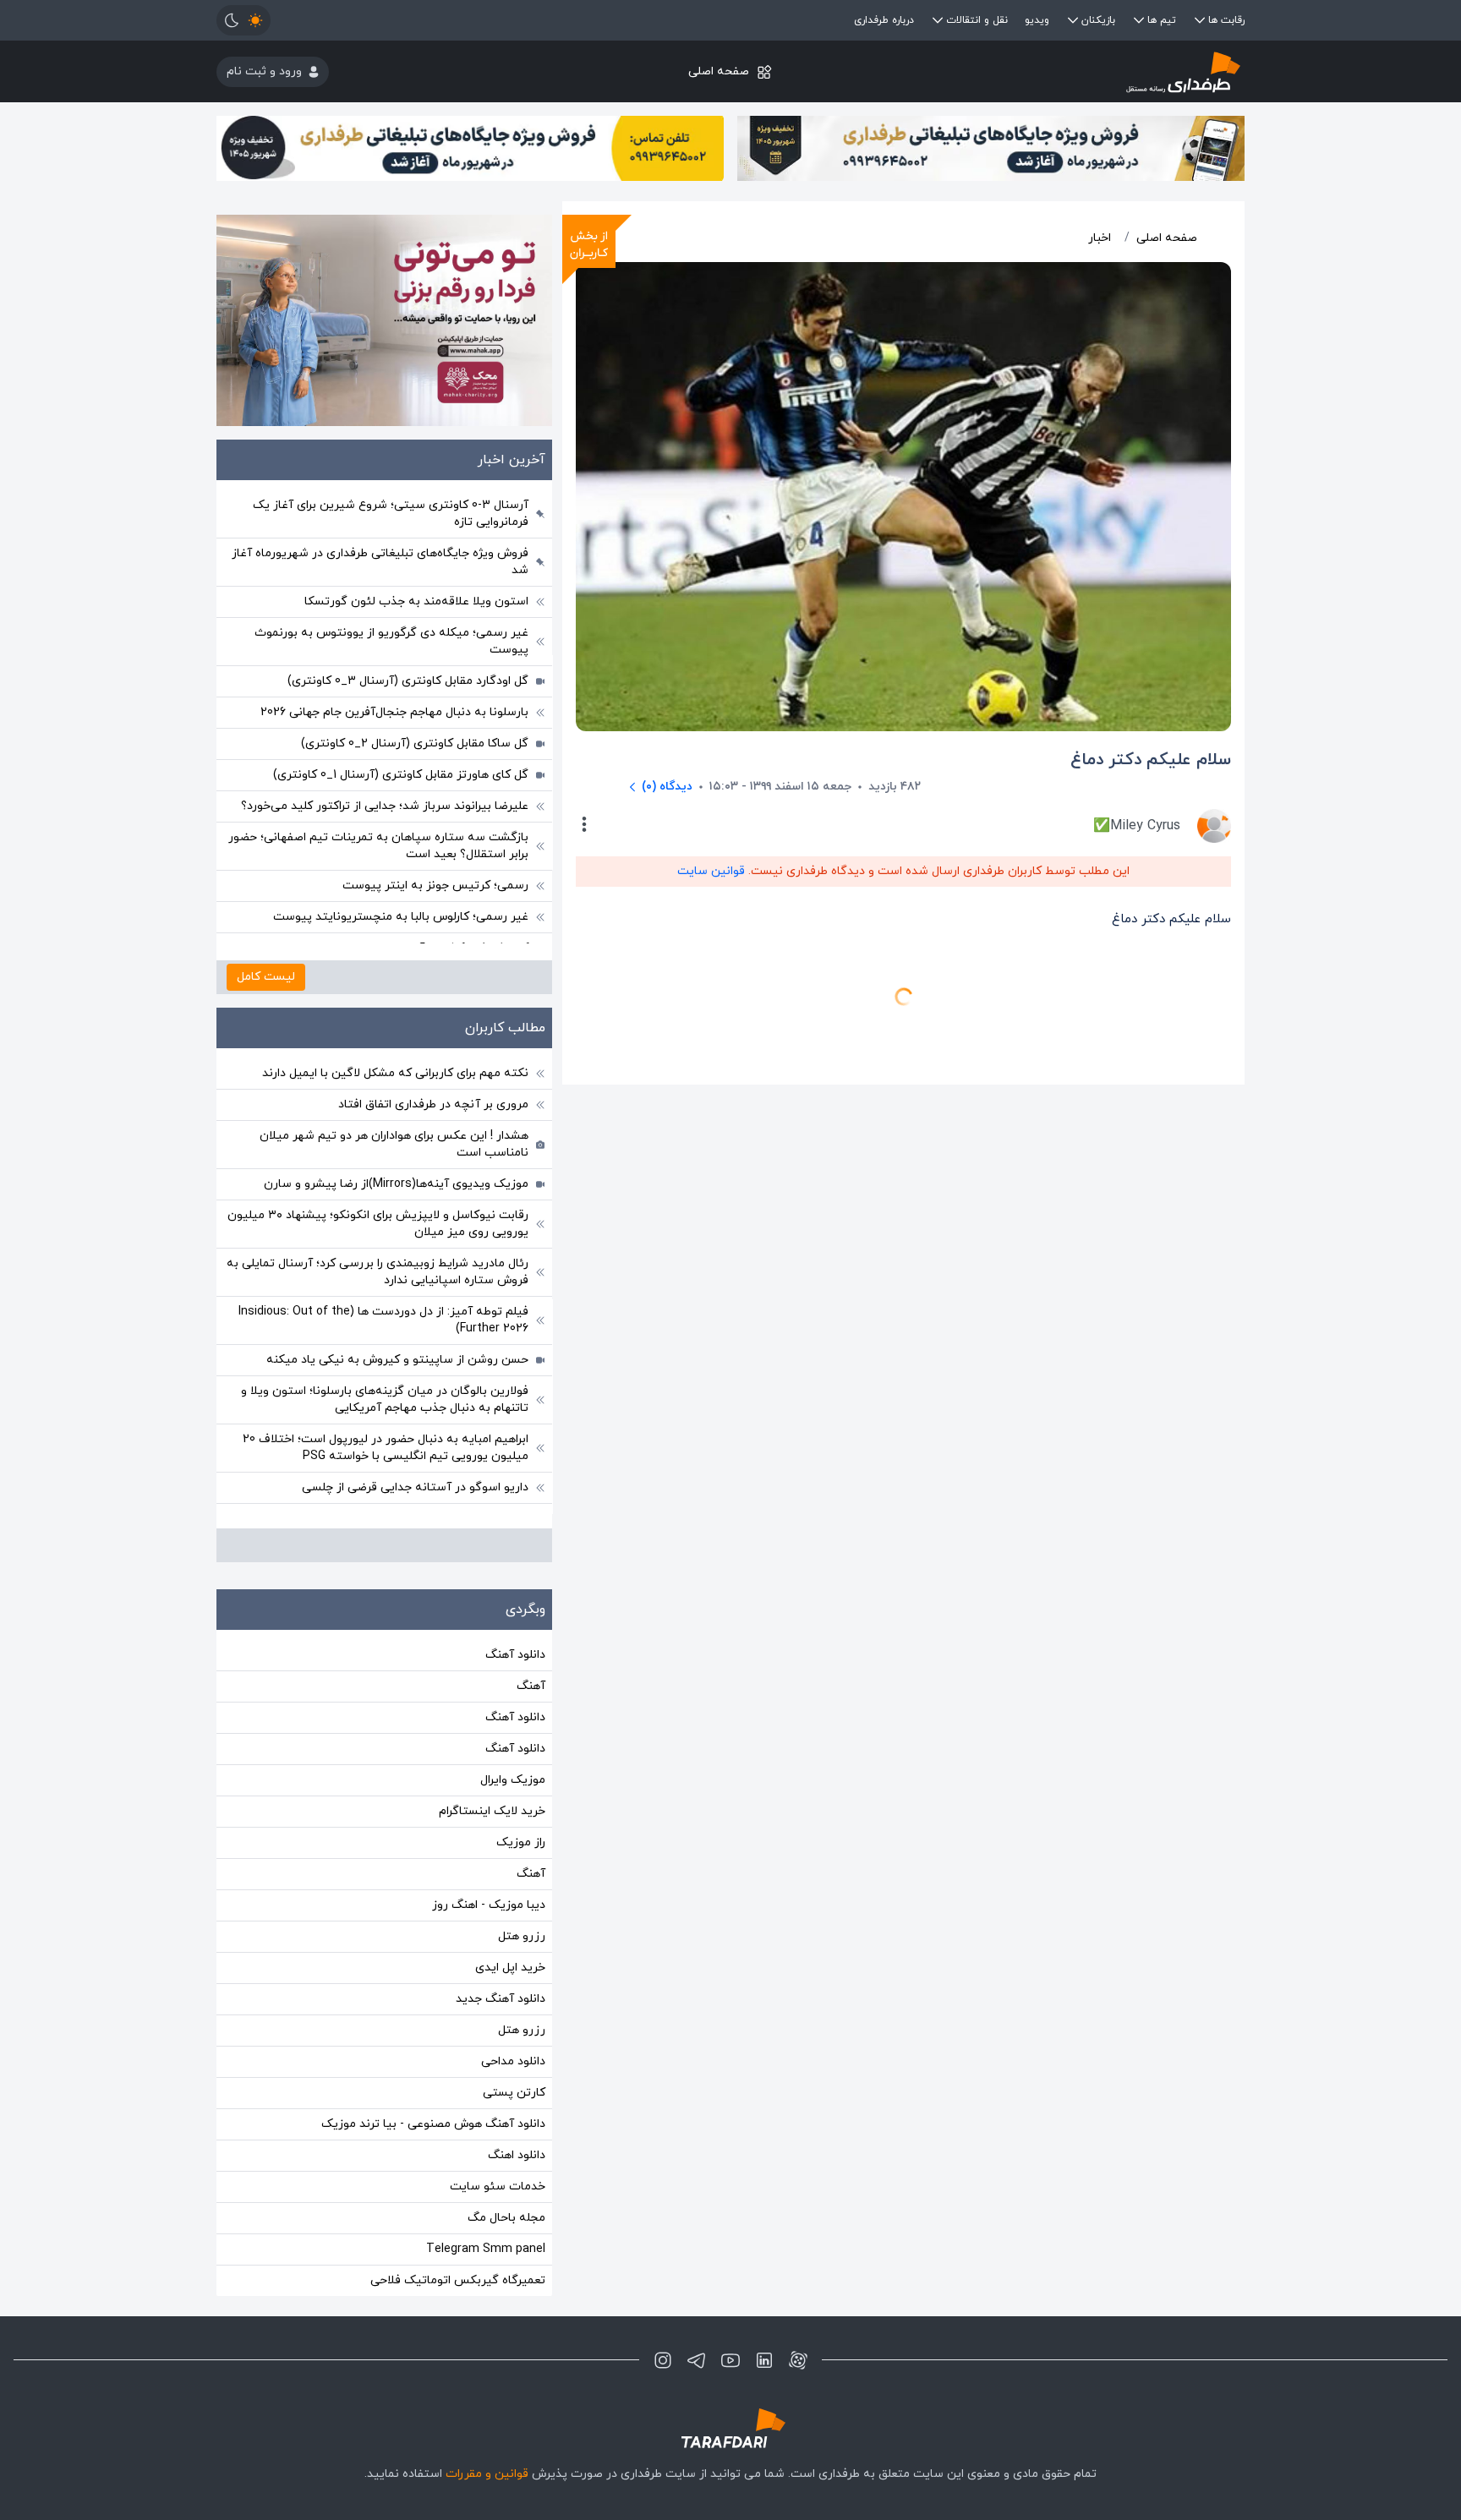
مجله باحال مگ (506, 2218)
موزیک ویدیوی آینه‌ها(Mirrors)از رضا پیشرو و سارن (396, 1184)
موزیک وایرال (513, 1780)
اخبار (1100, 238)
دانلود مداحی (513, 2061)
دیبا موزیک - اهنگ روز (489, 1905)
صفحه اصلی (719, 71)
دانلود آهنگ (515, 1655)
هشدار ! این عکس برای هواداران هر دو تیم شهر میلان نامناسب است (394, 1144)
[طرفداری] (1073, 71)
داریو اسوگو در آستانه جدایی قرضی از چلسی (415, 1487)
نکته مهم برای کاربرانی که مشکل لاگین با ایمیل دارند (395, 1073)
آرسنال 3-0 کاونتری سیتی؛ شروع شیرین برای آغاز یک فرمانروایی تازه (391, 514)
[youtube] (730, 2360)
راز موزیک (521, 1842)
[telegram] (697, 2360)
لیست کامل (266, 977)
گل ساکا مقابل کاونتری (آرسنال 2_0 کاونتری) (415, 743)
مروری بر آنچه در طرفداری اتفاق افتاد (433, 1104)
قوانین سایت (711, 871)
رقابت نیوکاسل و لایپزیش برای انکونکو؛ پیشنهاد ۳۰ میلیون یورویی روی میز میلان (378, 1224)
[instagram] (663, 2360)
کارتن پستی (514, 2093)
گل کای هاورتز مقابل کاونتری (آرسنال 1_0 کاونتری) (401, 775)
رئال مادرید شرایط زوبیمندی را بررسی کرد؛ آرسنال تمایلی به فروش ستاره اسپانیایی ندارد (378, 1272)
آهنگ (531, 1686)
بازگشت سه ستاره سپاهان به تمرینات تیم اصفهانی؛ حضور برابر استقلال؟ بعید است (378, 846)
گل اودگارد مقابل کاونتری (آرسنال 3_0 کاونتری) (408, 681)
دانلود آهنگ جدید (501, 1999)
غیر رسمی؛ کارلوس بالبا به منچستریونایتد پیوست (401, 917)
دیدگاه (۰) (667, 787)
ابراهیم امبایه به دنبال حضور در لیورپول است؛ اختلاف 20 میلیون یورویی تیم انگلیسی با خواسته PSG (386, 1448)
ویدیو (1037, 20)
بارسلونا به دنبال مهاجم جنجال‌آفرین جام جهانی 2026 (394, 712)
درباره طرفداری (884, 20)
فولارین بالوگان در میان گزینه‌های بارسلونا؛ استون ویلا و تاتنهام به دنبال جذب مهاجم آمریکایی (385, 1399)
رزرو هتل (522, 1936)
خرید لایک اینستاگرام (492, 1811)
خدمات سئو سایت (498, 2187)
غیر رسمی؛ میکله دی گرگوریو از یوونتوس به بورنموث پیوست (391, 641)
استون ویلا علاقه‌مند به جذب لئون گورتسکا (416, 601)
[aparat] (798, 2360)
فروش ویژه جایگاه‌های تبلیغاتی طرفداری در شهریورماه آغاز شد (380, 562)
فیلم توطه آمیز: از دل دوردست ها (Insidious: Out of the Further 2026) (383, 1320)
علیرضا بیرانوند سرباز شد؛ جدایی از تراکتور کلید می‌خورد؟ (385, 806)
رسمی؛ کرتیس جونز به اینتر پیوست (435, 886)
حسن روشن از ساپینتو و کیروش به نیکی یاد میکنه (397, 1360)
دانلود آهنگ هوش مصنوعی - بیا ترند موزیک (433, 2124)
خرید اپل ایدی (510, 1968)
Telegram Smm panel (486, 2249)
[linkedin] (764, 2360)
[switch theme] (243, 20)
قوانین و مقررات (487, 2474)
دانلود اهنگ (517, 2155)
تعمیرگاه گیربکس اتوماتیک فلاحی (458, 2280)
